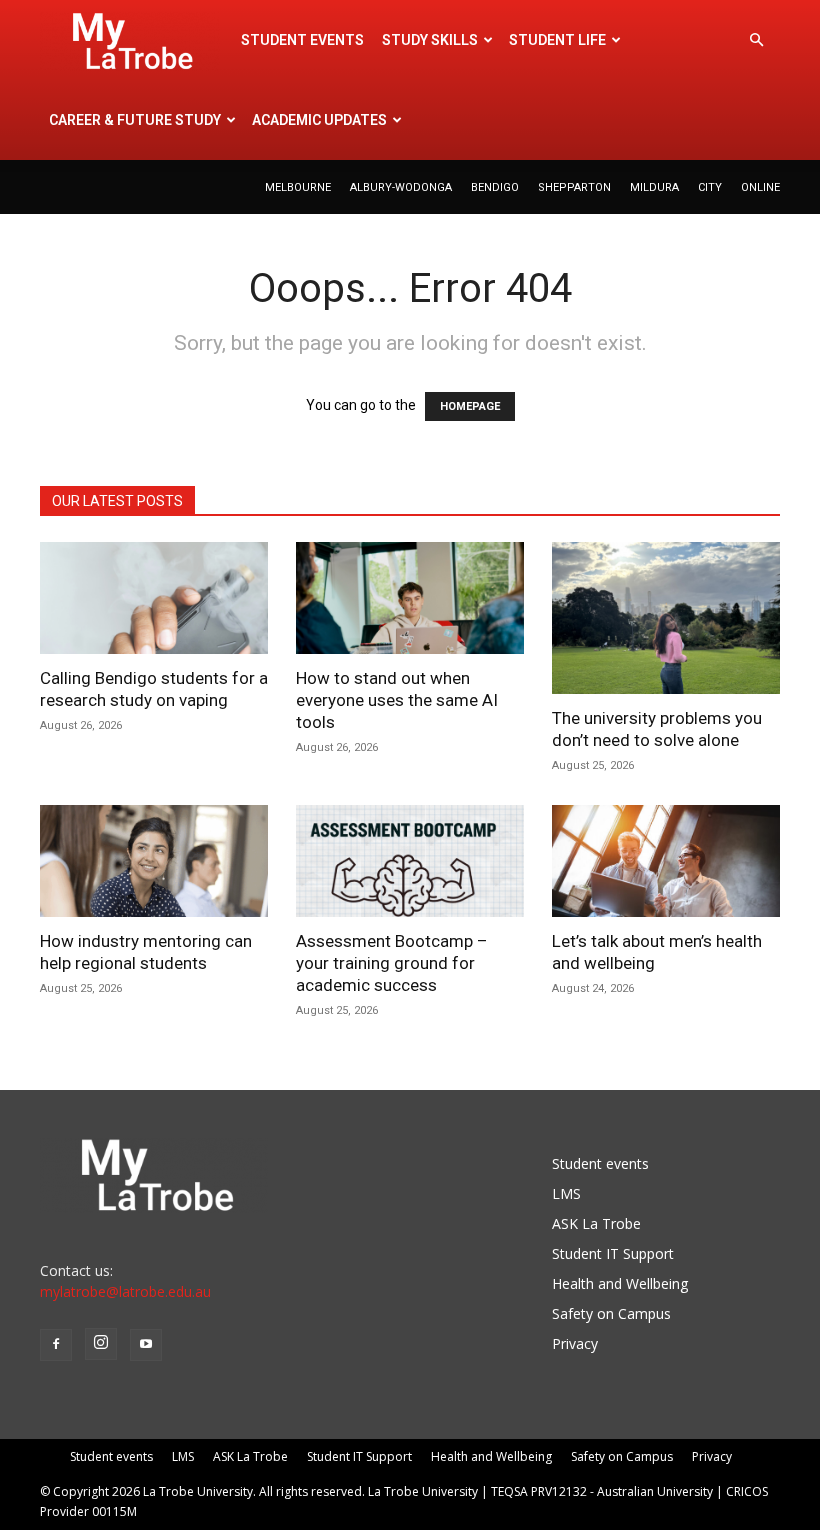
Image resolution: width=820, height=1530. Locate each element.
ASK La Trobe (596, 1223)
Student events (302, 40)
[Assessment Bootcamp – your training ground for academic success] (410, 861)
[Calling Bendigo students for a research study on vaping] (154, 598)
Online (760, 187)
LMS (566, 1193)
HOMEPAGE (470, 406)
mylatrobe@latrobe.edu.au (125, 1291)
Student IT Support (613, 1253)
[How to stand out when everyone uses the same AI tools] (410, 598)
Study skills (430, 40)
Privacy (575, 1343)
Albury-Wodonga (401, 187)
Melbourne (298, 187)
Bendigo (495, 187)
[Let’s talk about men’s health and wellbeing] (666, 861)
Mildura (654, 187)
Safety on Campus (611, 1313)
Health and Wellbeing (620, 1283)
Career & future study (135, 120)
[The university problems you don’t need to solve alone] (666, 618)
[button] (756, 40)
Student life (557, 40)
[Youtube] (146, 1345)
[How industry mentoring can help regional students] (154, 861)
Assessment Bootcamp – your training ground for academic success (392, 963)
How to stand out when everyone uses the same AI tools (397, 700)
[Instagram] (101, 1344)
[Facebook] (56, 1345)
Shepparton (574, 187)
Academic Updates (319, 120)
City (710, 187)
